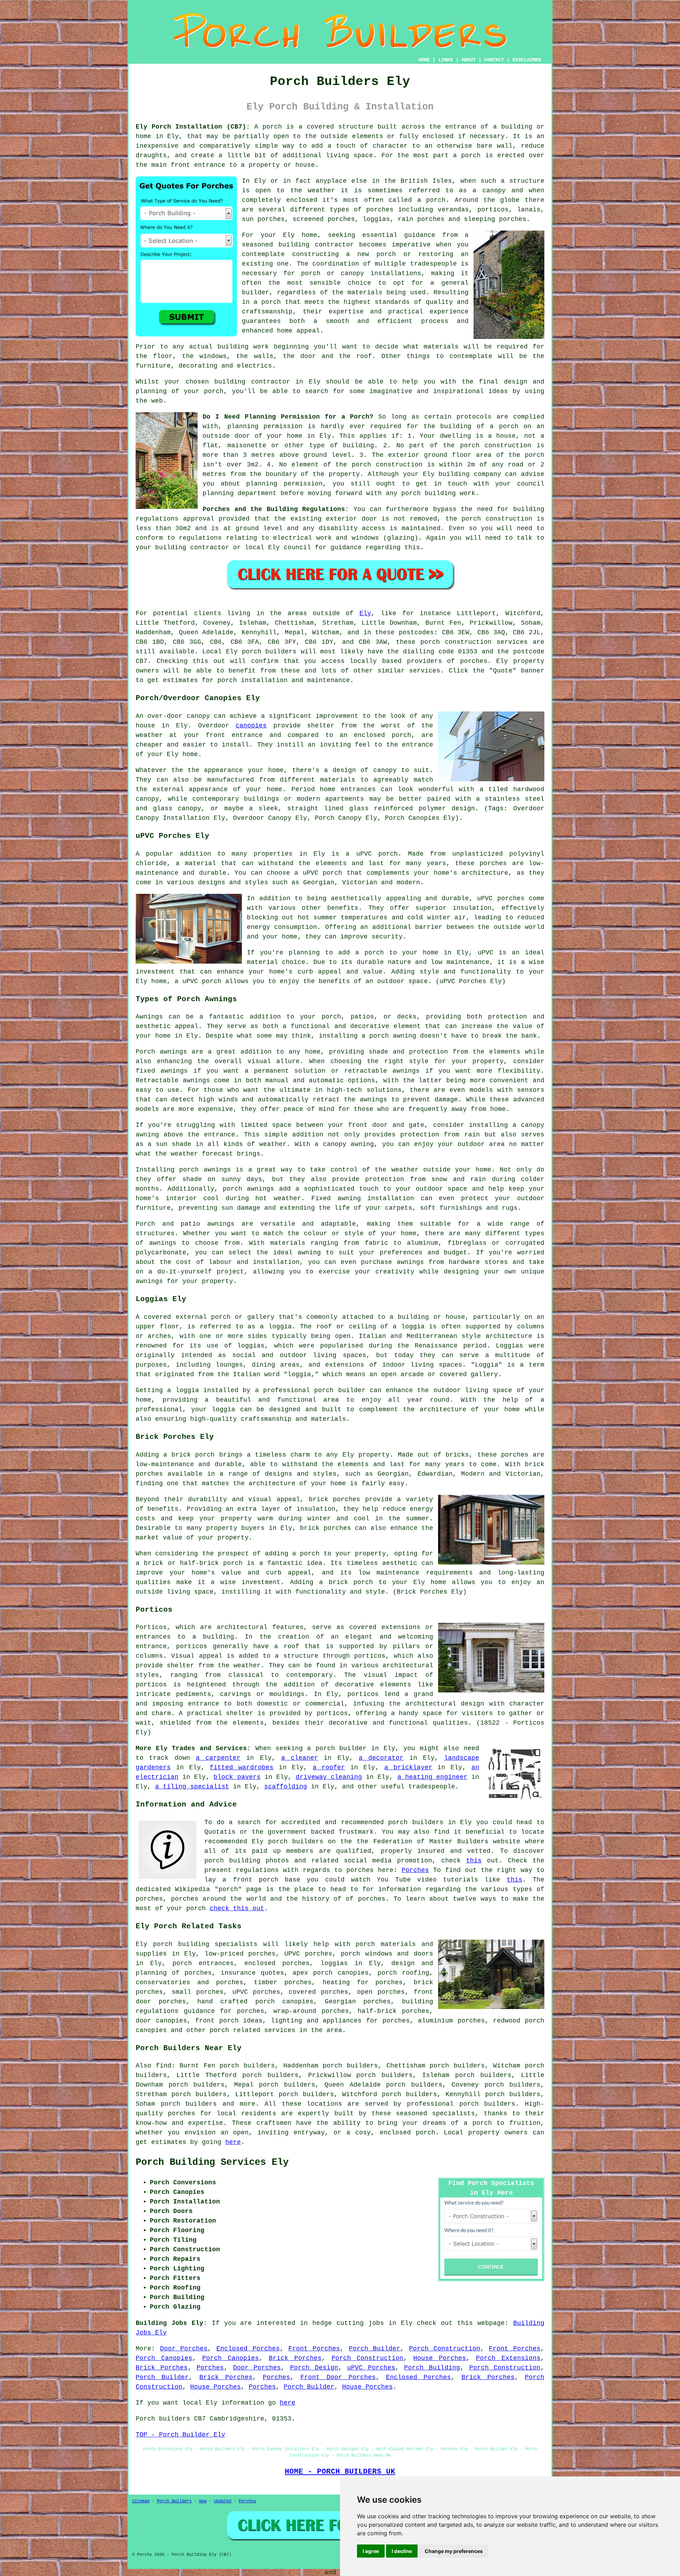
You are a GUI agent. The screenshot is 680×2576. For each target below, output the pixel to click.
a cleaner (300, 1758)
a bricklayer (408, 1768)
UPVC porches (308, 1954)
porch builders (488, 2104)
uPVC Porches (371, 2368)
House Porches (440, 2358)
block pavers (237, 1777)
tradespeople (432, 1787)
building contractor (316, 245)
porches (474, 661)
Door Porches (184, 2349)
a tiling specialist (192, 1787)
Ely (365, 613)
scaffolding (286, 1787)
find (164, 2066)
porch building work (438, 493)
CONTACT (494, 60)
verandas (453, 210)
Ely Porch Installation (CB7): (193, 127)
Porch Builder (375, 2349)
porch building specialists (205, 1944)
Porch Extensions (508, 2358)
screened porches (324, 219)
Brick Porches (295, 2358)
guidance (346, 547)
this (474, 1861)
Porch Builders (174, 2501)
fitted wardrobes (242, 1768)
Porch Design (314, 2368)
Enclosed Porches (248, 2349)
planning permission (265, 426)
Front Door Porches (338, 2377)
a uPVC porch (198, 981)
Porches (415, 1870)
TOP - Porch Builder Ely (180, 2435)
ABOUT (469, 60)
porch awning (393, 1036)
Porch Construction (445, 2349)
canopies (251, 726)
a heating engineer (432, 1777)
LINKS (446, 60)
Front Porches (314, 2349)
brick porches (325, 1528)
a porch (267, 302)
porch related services (253, 2030)
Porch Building (432, 2368)
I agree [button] (371, 2551)
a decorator (381, 1758)
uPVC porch (377, 854)
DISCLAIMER (527, 60)
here (233, 2142)
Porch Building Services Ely (212, 2162)
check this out (237, 1908)
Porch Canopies (164, 2358)
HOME (424, 60)
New (203, 2501)
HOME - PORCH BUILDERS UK (340, 2472)
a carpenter (218, 1758)
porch (272, 127)
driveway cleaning (329, 1777)
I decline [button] (402, 2551)
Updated (223, 2501)
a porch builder (337, 1748)
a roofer (329, 1768)
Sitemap (141, 2501)
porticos (363, 1694)
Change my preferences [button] (454, 2551)
